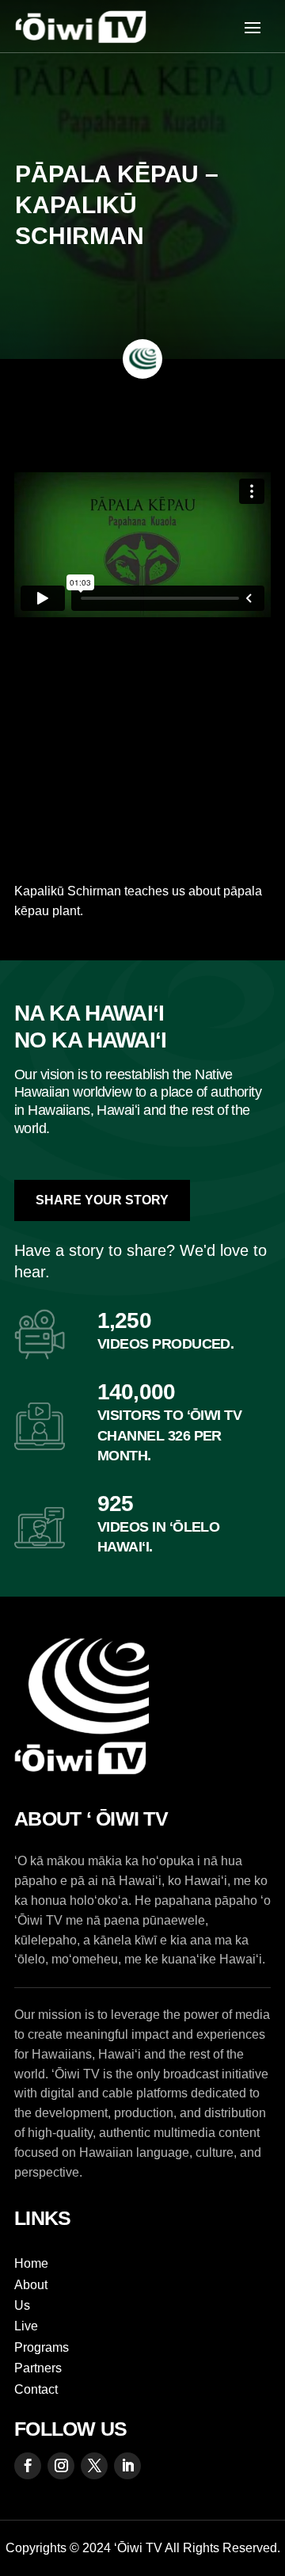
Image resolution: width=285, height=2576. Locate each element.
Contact (36, 2389)
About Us (31, 2295)
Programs (42, 2347)
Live (26, 2326)
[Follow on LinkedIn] (127, 2466)
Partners (38, 2368)
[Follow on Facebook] (28, 2466)
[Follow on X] (94, 2466)
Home (31, 2263)
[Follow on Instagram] (61, 2466)
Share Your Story (102, 1200)
